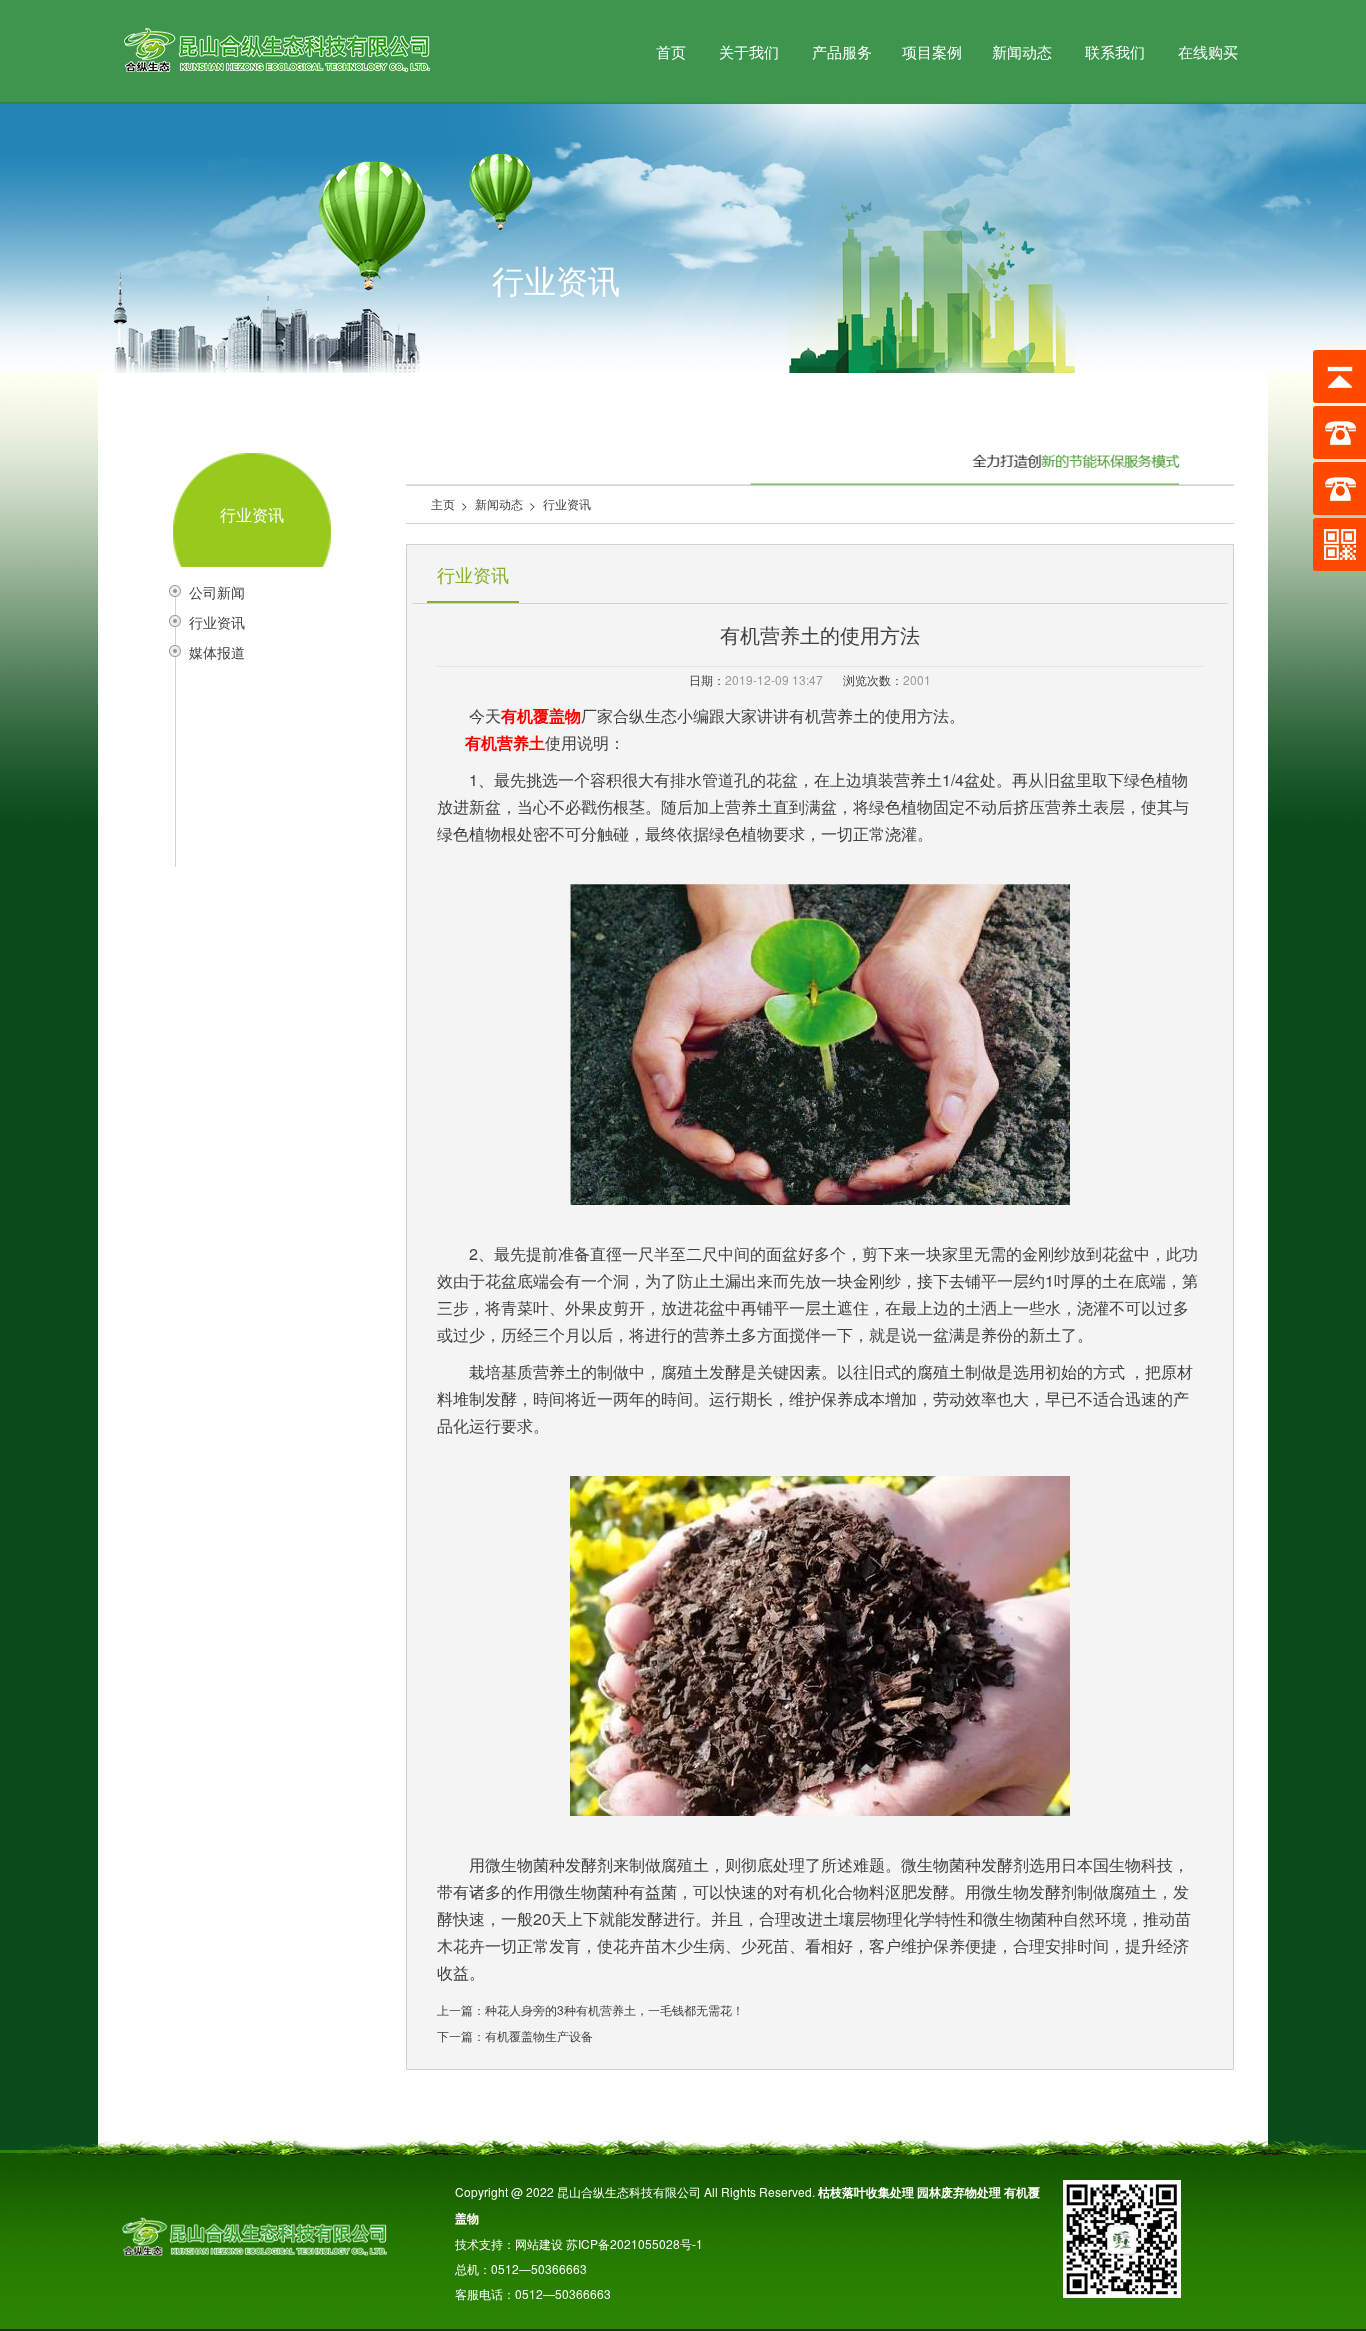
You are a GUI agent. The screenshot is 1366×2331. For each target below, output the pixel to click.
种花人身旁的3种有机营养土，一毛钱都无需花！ (614, 2009)
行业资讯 (217, 622)
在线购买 (1208, 51)
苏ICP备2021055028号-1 (642, 2243)
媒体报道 (217, 652)
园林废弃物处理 (959, 2192)
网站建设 (539, 2243)
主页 (443, 503)
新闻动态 (1022, 51)
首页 (671, 51)
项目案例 (932, 51)
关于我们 (749, 51)
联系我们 (1115, 51)
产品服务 (842, 51)
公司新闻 (217, 592)
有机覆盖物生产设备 (539, 2035)
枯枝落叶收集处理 (866, 2192)
